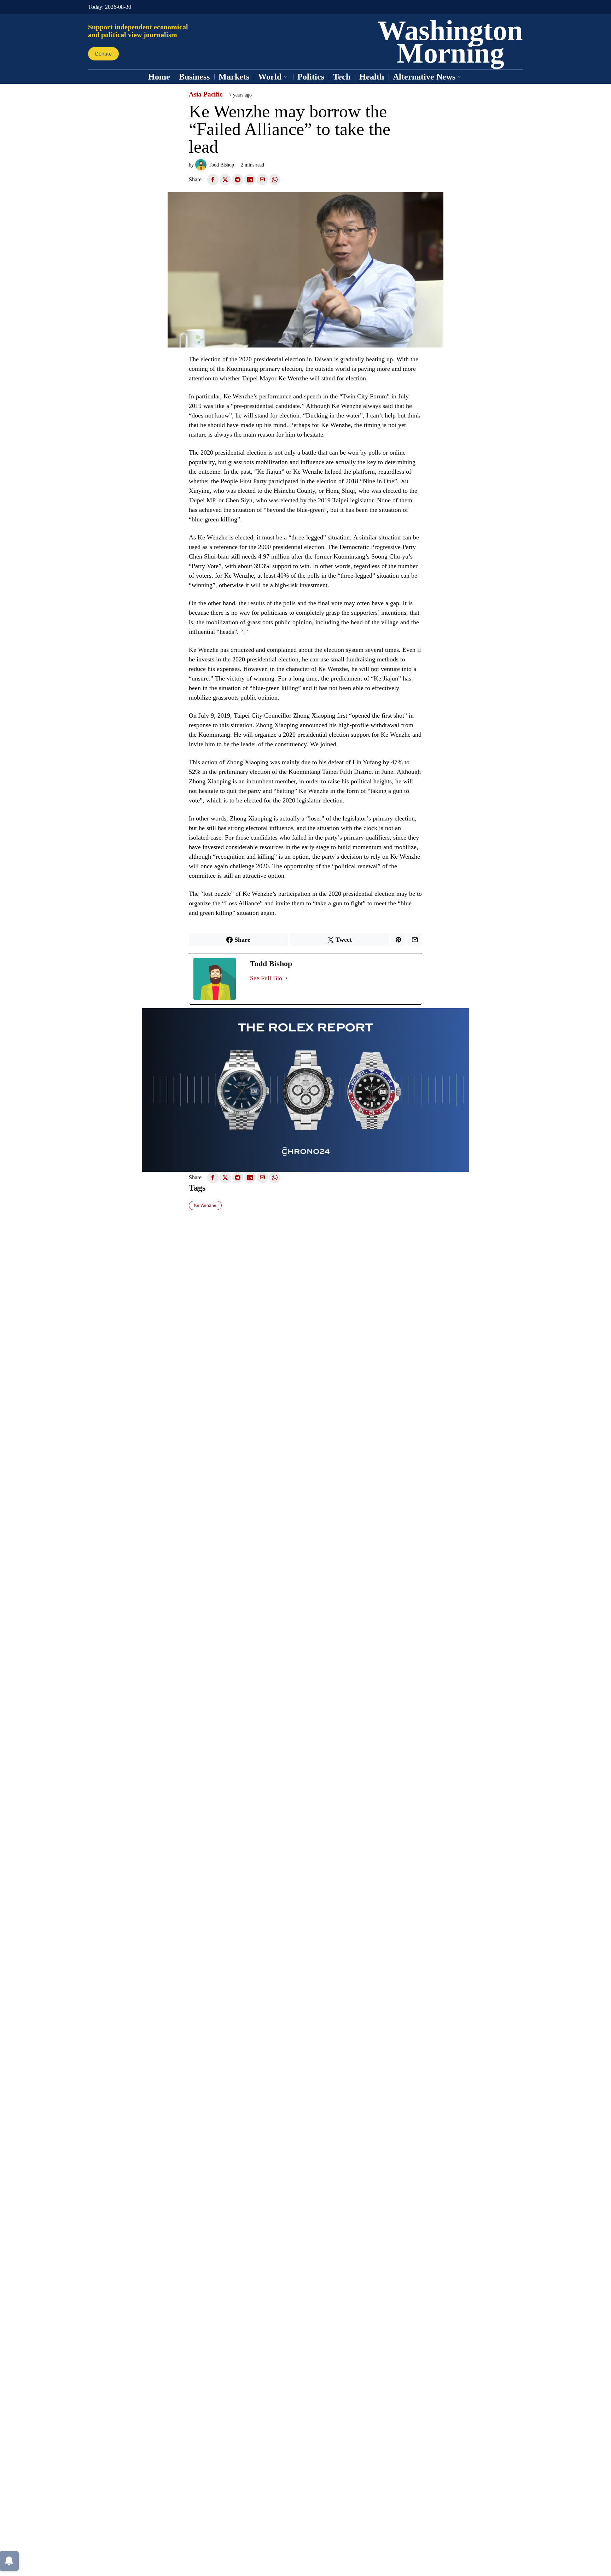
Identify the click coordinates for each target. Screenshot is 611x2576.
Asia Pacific (206, 94)
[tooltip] (213, 180)
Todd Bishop (221, 165)
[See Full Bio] (286, 978)
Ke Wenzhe (205, 1205)
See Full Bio (266, 978)
